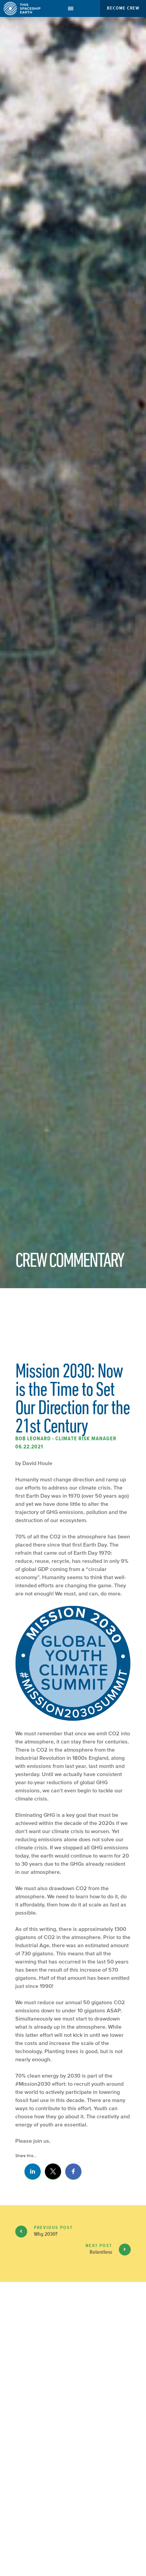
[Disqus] (73, 2440)
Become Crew (123, 8)
